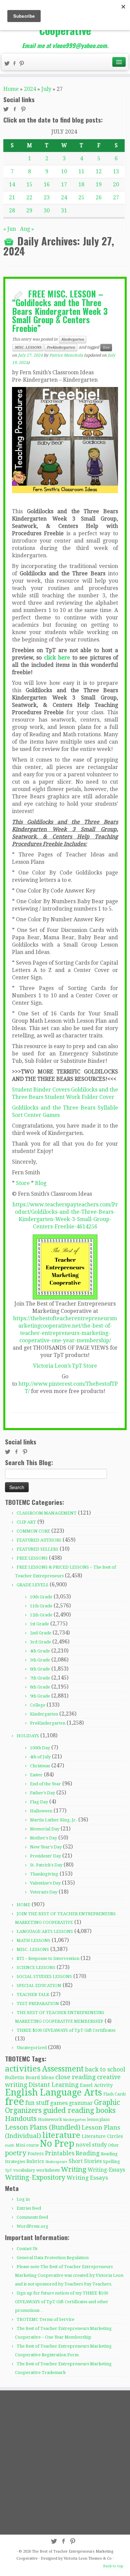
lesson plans (98, 2120)
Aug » (27, 229)
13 (116, 171)
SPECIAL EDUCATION (39, 1986)
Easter (36, 1775)
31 (64, 211)
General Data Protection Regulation (53, 2258)
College (38, 1705)
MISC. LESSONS (28, 347)
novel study (91, 2145)
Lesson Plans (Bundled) (43, 2127)
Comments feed (32, 2217)
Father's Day (42, 1793)
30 (47, 211)
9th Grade (40, 1696)
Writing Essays (87, 2178)
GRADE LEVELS (32, 1585)
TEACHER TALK (33, 1995)
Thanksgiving (44, 1874)
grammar (81, 2103)
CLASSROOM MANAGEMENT (47, 1513)
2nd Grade (41, 1633)
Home (11, 89)
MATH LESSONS (33, 1940)
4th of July (40, 1757)
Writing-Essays (106, 2170)
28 (12, 211)
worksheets (48, 2170)
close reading (75, 2077)
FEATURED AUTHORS (39, 1540)
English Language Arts (53, 2092)
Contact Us (27, 2249)
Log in (23, 2199)
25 (81, 197)
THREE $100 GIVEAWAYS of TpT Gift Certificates (66, 2030)
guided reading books (79, 2110)
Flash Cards (114, 2094)
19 (99, 184)
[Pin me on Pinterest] (23, 64)
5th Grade (40, 1660)
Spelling (111, 2161)
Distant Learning (54, 2085)
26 (99, 197)
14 (12, 184)
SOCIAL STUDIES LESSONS (44, 1976)
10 (64, 171)
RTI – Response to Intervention (48, 1958)
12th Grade (41, 1615)
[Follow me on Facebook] (15, 64)
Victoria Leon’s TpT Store (65, 1366)
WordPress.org (32, 2226)
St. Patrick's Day (46, 1865)
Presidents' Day (45, 1856)
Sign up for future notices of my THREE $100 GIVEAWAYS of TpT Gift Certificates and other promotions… (62, 2302)
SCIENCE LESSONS (36, 1967)
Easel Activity (96, 2085)
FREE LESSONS (32, 1558)
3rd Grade (40, 1642)
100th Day (40, 1748)
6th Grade (40, 1669)
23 (47, 197)
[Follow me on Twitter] (8, 64)
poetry (16, 2153)
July (46, 89)
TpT (8, 2170)
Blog (41, 1183)
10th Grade (41, 1597)
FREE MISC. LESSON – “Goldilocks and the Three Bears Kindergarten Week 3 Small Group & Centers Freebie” (60, 311)
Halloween (41, 1811)
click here (57, 658)
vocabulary (24, 2170)
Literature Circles (102, 2136)
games (59, 2103)
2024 (30, 89)
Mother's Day (43, 1838)
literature (61, 2135)
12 (99, 171)
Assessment (63, 2069)
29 (29, 211)
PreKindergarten (61, 347)
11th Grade (41, 1606)
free (106, 347)
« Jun (10, 229)
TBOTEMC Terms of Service (45, 2319)
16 (47, 184)
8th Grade (40, 1687)
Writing (74, 2169)
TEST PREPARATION (38, 2004)
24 (64, 197)
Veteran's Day (44, 1892)
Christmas (40, 1766)
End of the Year (45, 1784)
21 (12, 197)
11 (81, 171)
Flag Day (39, 1802)
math (10, 2145)
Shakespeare (56, 2162)
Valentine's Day (45, 1883)
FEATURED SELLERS (37, 1549)
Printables (60, 2153)
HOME (23, 1905)
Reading (88, 2153)
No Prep (57, 2143)
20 (116, 184)
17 (64, 184)
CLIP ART (26, 1522)
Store (23, 1183)
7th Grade (40, 1678)
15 (29, 184)
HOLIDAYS (28, 1736)
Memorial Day (45, 1829)
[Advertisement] (65, 2462)
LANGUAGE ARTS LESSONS (45, 1931)
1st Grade (39, 1624)
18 (81, 184)
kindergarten (75, 2120)
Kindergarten (73, 339)
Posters (36, 2154)
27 (116, 197)
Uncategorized (32, 2048)
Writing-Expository (35, 2177)
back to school (105, 2069)
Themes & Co (100, 2558)
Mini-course (27, 2145)
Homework (50, 2119)
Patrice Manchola (66, 355)
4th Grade (40, 1651)
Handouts (21, 2119)
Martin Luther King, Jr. (53, 1820)
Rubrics (35, 2161)
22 (29, 197)
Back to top (113, 2566)
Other (113, 2145)
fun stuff (37, 2103)
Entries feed (29, 2208)
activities (23, 2069)
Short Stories (85, 2161)
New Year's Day (46, 1847)
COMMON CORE (33, 1531)
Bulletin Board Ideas (29, 2077)
